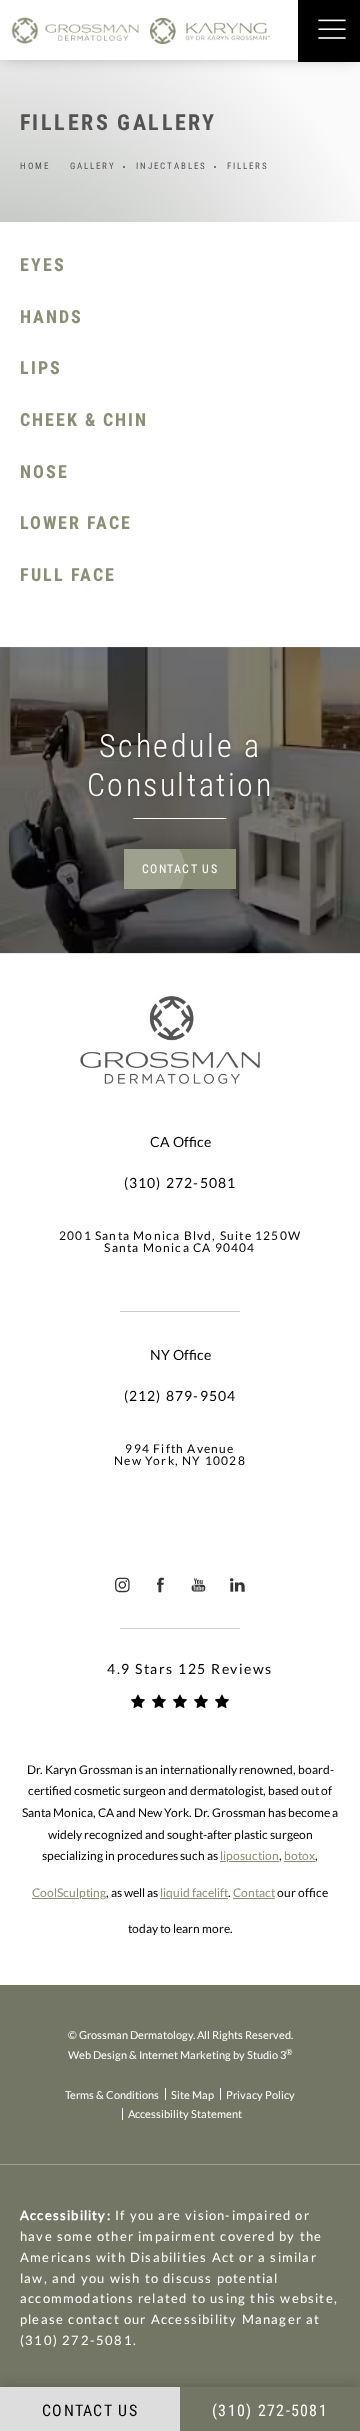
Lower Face (76, 522)
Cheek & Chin (84, 419)
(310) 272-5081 (76, 2340)
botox (299, 1855)
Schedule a (180, 765)
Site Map (192, 2094)
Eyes (43, 264)
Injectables (171, 166)
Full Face (68, 574)
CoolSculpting (69, 1892)
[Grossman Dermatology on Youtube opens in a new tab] (199, 1584)
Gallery (93, 166)
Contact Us (180, 869)
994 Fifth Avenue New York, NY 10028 (180, 1454)
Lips (41, 367)
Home (35, 166)
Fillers (248, 166)
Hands (51, 316)
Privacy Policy (260, 2094)
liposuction (249, 1855)
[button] (331, 30)
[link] (180, 1183)
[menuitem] (122, 1584)
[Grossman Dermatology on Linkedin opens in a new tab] (237, 1584)
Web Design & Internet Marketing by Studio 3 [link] (180, 2054)
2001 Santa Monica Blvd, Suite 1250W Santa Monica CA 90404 (180, 1241)
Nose (44, 471)
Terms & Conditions (112, 2094)
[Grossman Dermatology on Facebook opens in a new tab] (160, 1584)
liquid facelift (194, 1892)
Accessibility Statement (185, 2113)
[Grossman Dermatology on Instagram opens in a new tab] (122, 1584)
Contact (254, 1892)
